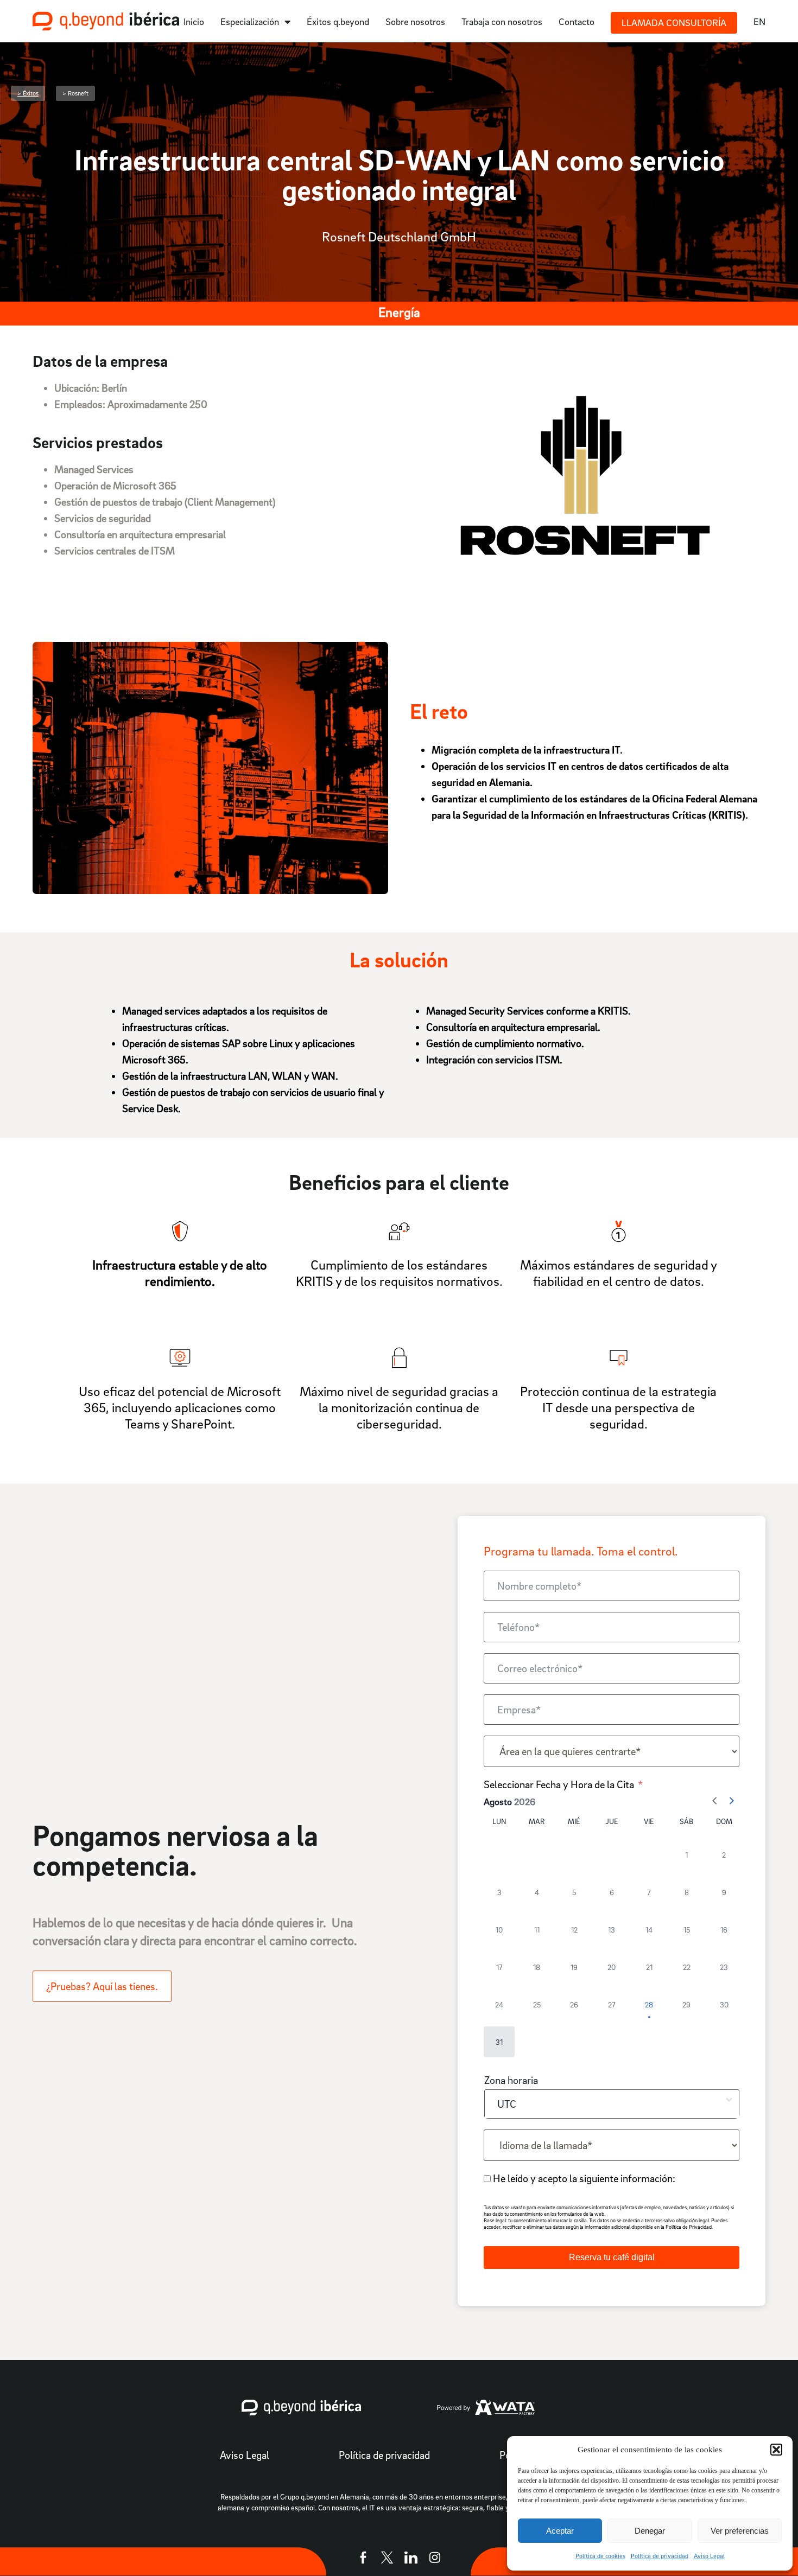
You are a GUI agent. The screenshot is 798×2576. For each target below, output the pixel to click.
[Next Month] (731, 1802)
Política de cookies (600, 2556)
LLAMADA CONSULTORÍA (674, 23)
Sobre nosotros (415, 21)
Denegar (650, 2531)
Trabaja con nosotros (502, 21)
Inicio (194, 21)
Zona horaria (511, 2080)
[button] (776, 2450)
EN (759, 21)
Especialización (250, 21)
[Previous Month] (715, 1802)
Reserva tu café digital (612, 2257)
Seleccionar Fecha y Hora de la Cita (559, 1784)
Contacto (577, 21)
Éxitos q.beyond (338, 21)
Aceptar (560, 2531)
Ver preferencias (740, 2531)
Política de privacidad (660, 2556)
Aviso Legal (709, 2556)
